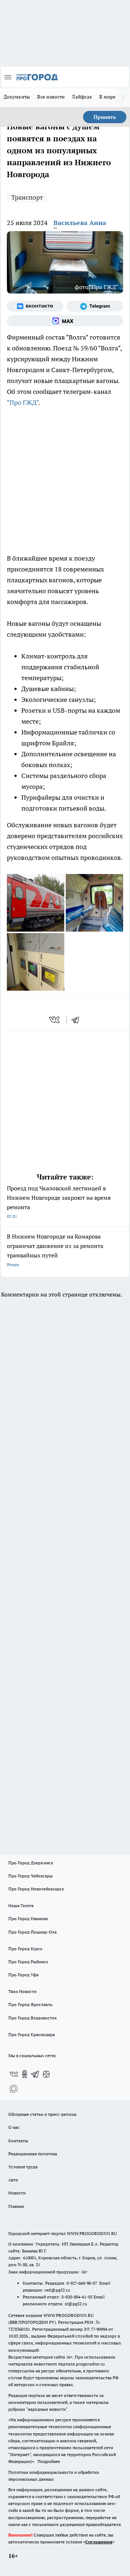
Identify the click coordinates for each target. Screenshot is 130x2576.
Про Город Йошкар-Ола (32, 1932)
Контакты (18, 2141)
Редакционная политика (33, 2154)
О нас (14, 2127)
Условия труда (23, 2167)
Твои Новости (22, 1991)
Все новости (51, 97)
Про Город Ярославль (30, 2004)
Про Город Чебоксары (31, 1876)
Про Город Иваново (28, 1919)
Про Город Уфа (23, 1975)
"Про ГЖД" (23, 402)
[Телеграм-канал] (95, 306)
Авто (13, 2180)
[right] (123, 97)
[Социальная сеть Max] (65, 321)
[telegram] (78, 1020)
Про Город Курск (25, 1949)
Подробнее (49, 2461)
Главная (16, 2206)
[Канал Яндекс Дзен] (46, 2074)
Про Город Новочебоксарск (36, 1889)
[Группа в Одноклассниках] (25, 2074)
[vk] (55, 1020)
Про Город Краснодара (32, 2034)
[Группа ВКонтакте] (35, 306)
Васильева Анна (80, 223)
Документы (17, 97)
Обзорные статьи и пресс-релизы (42, 2114)
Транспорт (27, 197)
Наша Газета (21, 1905)
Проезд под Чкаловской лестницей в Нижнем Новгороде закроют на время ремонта (59, 1202)
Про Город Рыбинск (28, 1962)
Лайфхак (82, 97)
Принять (105, 117)
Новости (17, 2193)
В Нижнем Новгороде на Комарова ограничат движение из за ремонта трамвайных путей (55, 1250)
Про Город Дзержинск (31, 1863)
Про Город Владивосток (32, 2018)
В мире (107, 97)
